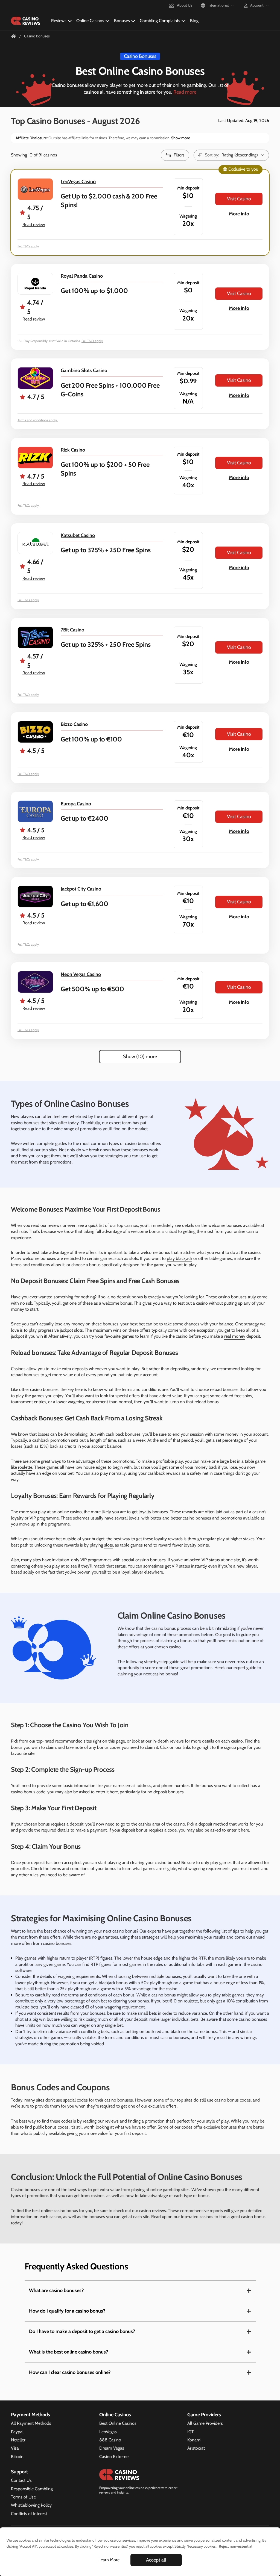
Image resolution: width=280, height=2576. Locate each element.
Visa (15, 2448)
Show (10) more (140, 1056)
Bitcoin (17, 2457)
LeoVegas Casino (78, 182)
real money (235, 1336)
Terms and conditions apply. (38, 420)
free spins (243, 1396)
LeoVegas (108, 2432)
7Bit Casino (72, 630)
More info (239, 214)
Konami (194, 2440)
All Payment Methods (31, 2423)
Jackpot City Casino (81, 889)
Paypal (17, 2432)
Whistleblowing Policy (31, 2505)
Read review (34, 225)
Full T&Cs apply (28, 246)
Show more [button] (180, 138)
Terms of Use (23, 2497)
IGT (191, 2432)
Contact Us (21, 2480)
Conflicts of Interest (29, 2514)
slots (109, 1545)
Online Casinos (90, 21)
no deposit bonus (127, 1297)
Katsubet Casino (78, 535)
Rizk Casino (73, 450)
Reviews (59, 21)
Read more (185, 92)
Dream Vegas (112, 2448)
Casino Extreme (114, 2457)
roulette (25, 1467)
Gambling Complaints (160, 21)
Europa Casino (76, 804)
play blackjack (180, 1258)
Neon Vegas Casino (81, 974)
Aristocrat (196, 2448)
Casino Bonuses (140, 56)
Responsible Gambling (32, 2489)
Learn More (109, 2560)
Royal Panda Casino (82, 276)
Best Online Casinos (118, 2423)
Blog (194, 21)
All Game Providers (205, 2423)
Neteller (18, 2440)
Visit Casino (239, 199)
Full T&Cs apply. (29, 505)
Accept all (156, 2560)
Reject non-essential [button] (236, 2546)
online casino (70, 1512)
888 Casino (110, 2440)
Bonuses (122, 21)
